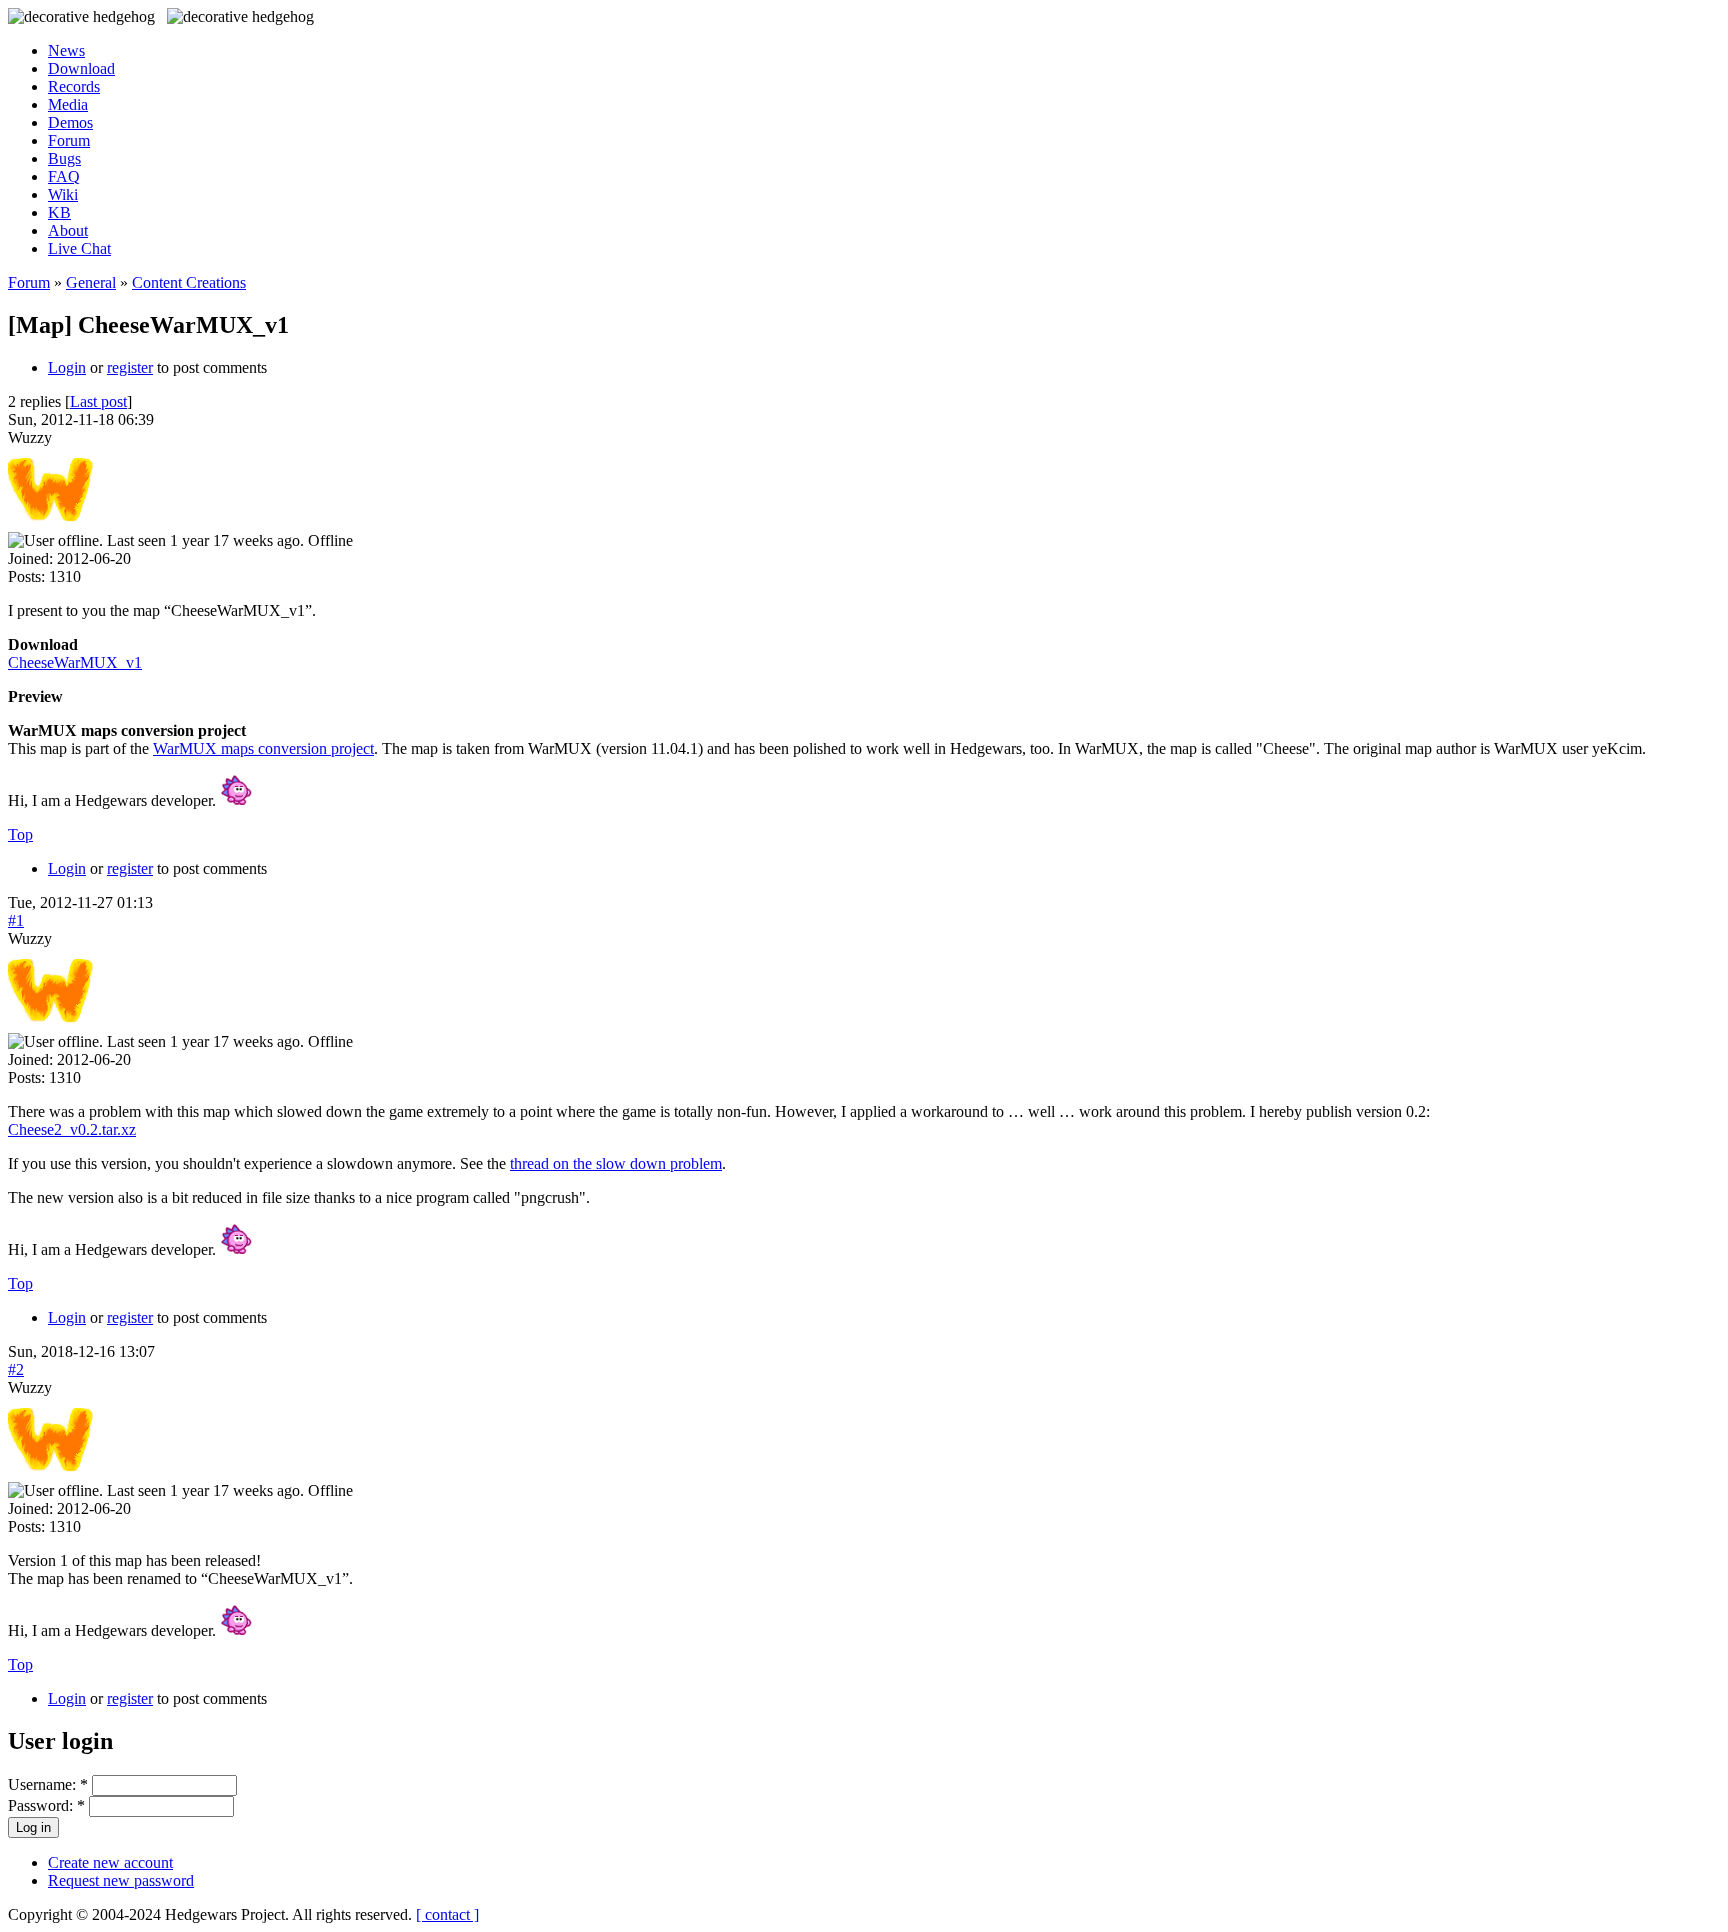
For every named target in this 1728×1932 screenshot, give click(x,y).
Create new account (110, 1862)
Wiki (63, 194)
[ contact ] (447, 1914)
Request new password (121, 1880)
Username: (48, 1784)
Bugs (64, 158)
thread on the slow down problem (616, 1163)
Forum (69, 140)
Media (68, 104)
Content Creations (189, 282)
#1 (16, 920)
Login (67, 367)
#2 (16, 1369)
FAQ (64, 176)
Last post (98, 401)
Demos (70, 122)
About (68, 230)
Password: (46, 1805)
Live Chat (79, 248)
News (66, 50)
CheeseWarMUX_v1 (75, 662)
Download (81, 68)
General (91, 282)
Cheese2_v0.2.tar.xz (72, 1129)
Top (20, 834)
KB (59, 212)
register (130, 367)
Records (74, 86)
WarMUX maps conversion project (263, 748)
